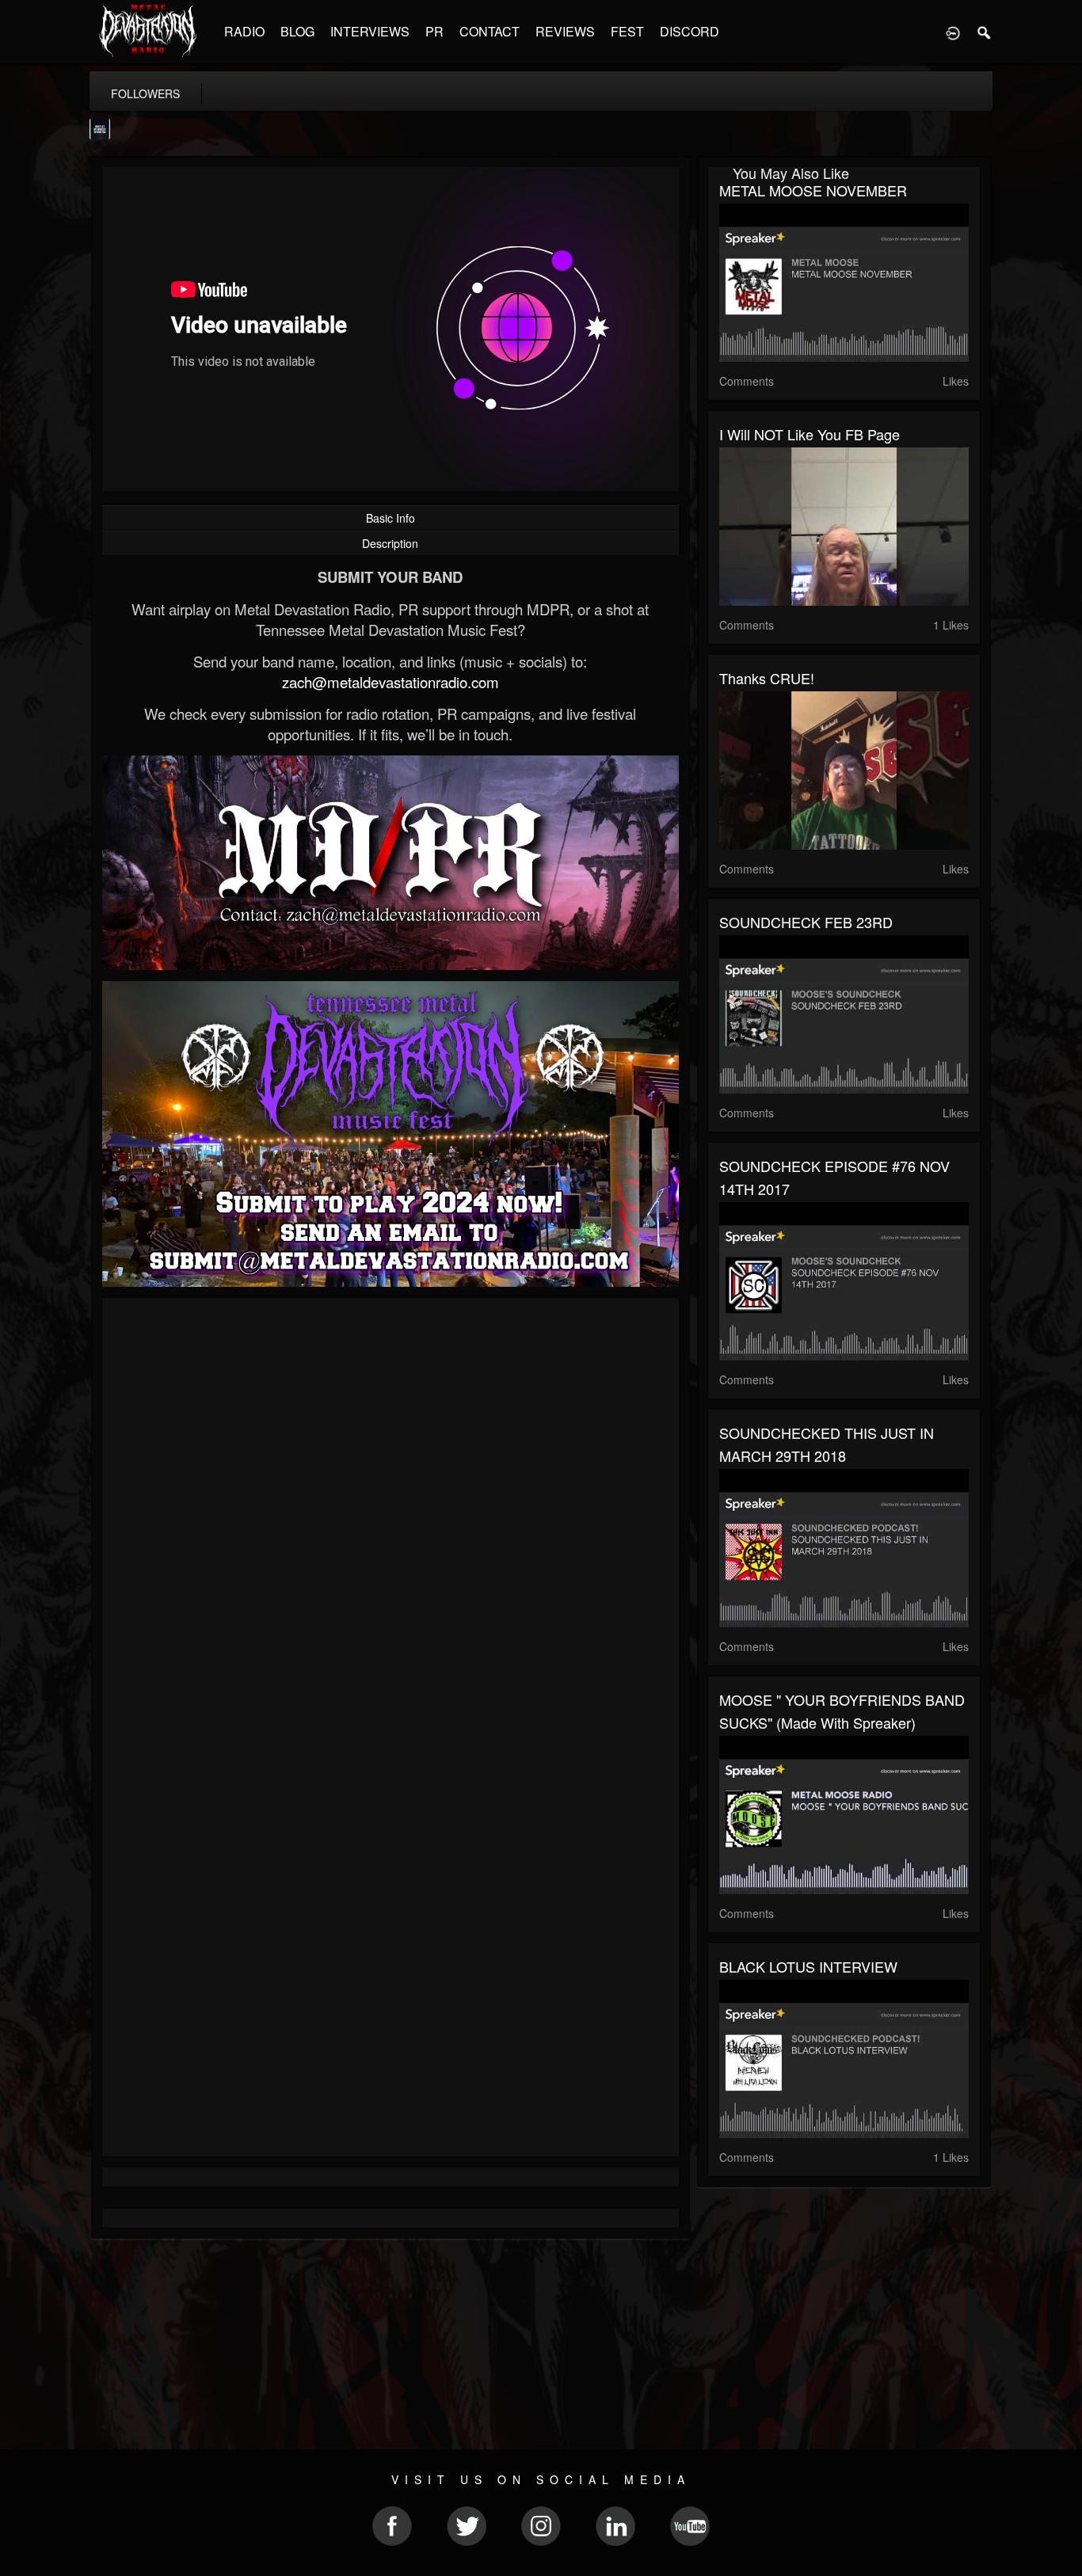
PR (434, 31)
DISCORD (690, 31)
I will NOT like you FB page (810, 434)
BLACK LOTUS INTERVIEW (808, 1966)
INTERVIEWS (370, 31)
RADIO (244, 31)
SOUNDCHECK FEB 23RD (806, 922)
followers (145, 93)
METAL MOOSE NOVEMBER (813, 190)
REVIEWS (565, 31)
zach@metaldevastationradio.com (391, 682)
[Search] (985, 32)
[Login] (953, 32)
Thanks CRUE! (767, 678)
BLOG (297, 31)
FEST (627, 31)
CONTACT (490, 31)
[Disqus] (391, 1521)
